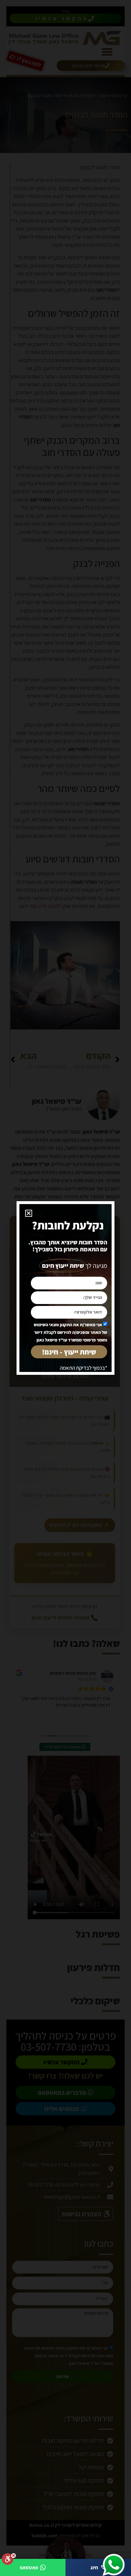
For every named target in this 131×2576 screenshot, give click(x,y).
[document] (65, 1288)
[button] (29, 1213)
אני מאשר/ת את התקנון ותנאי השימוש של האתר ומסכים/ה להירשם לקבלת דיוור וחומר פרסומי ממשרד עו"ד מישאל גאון (70, 1332)
